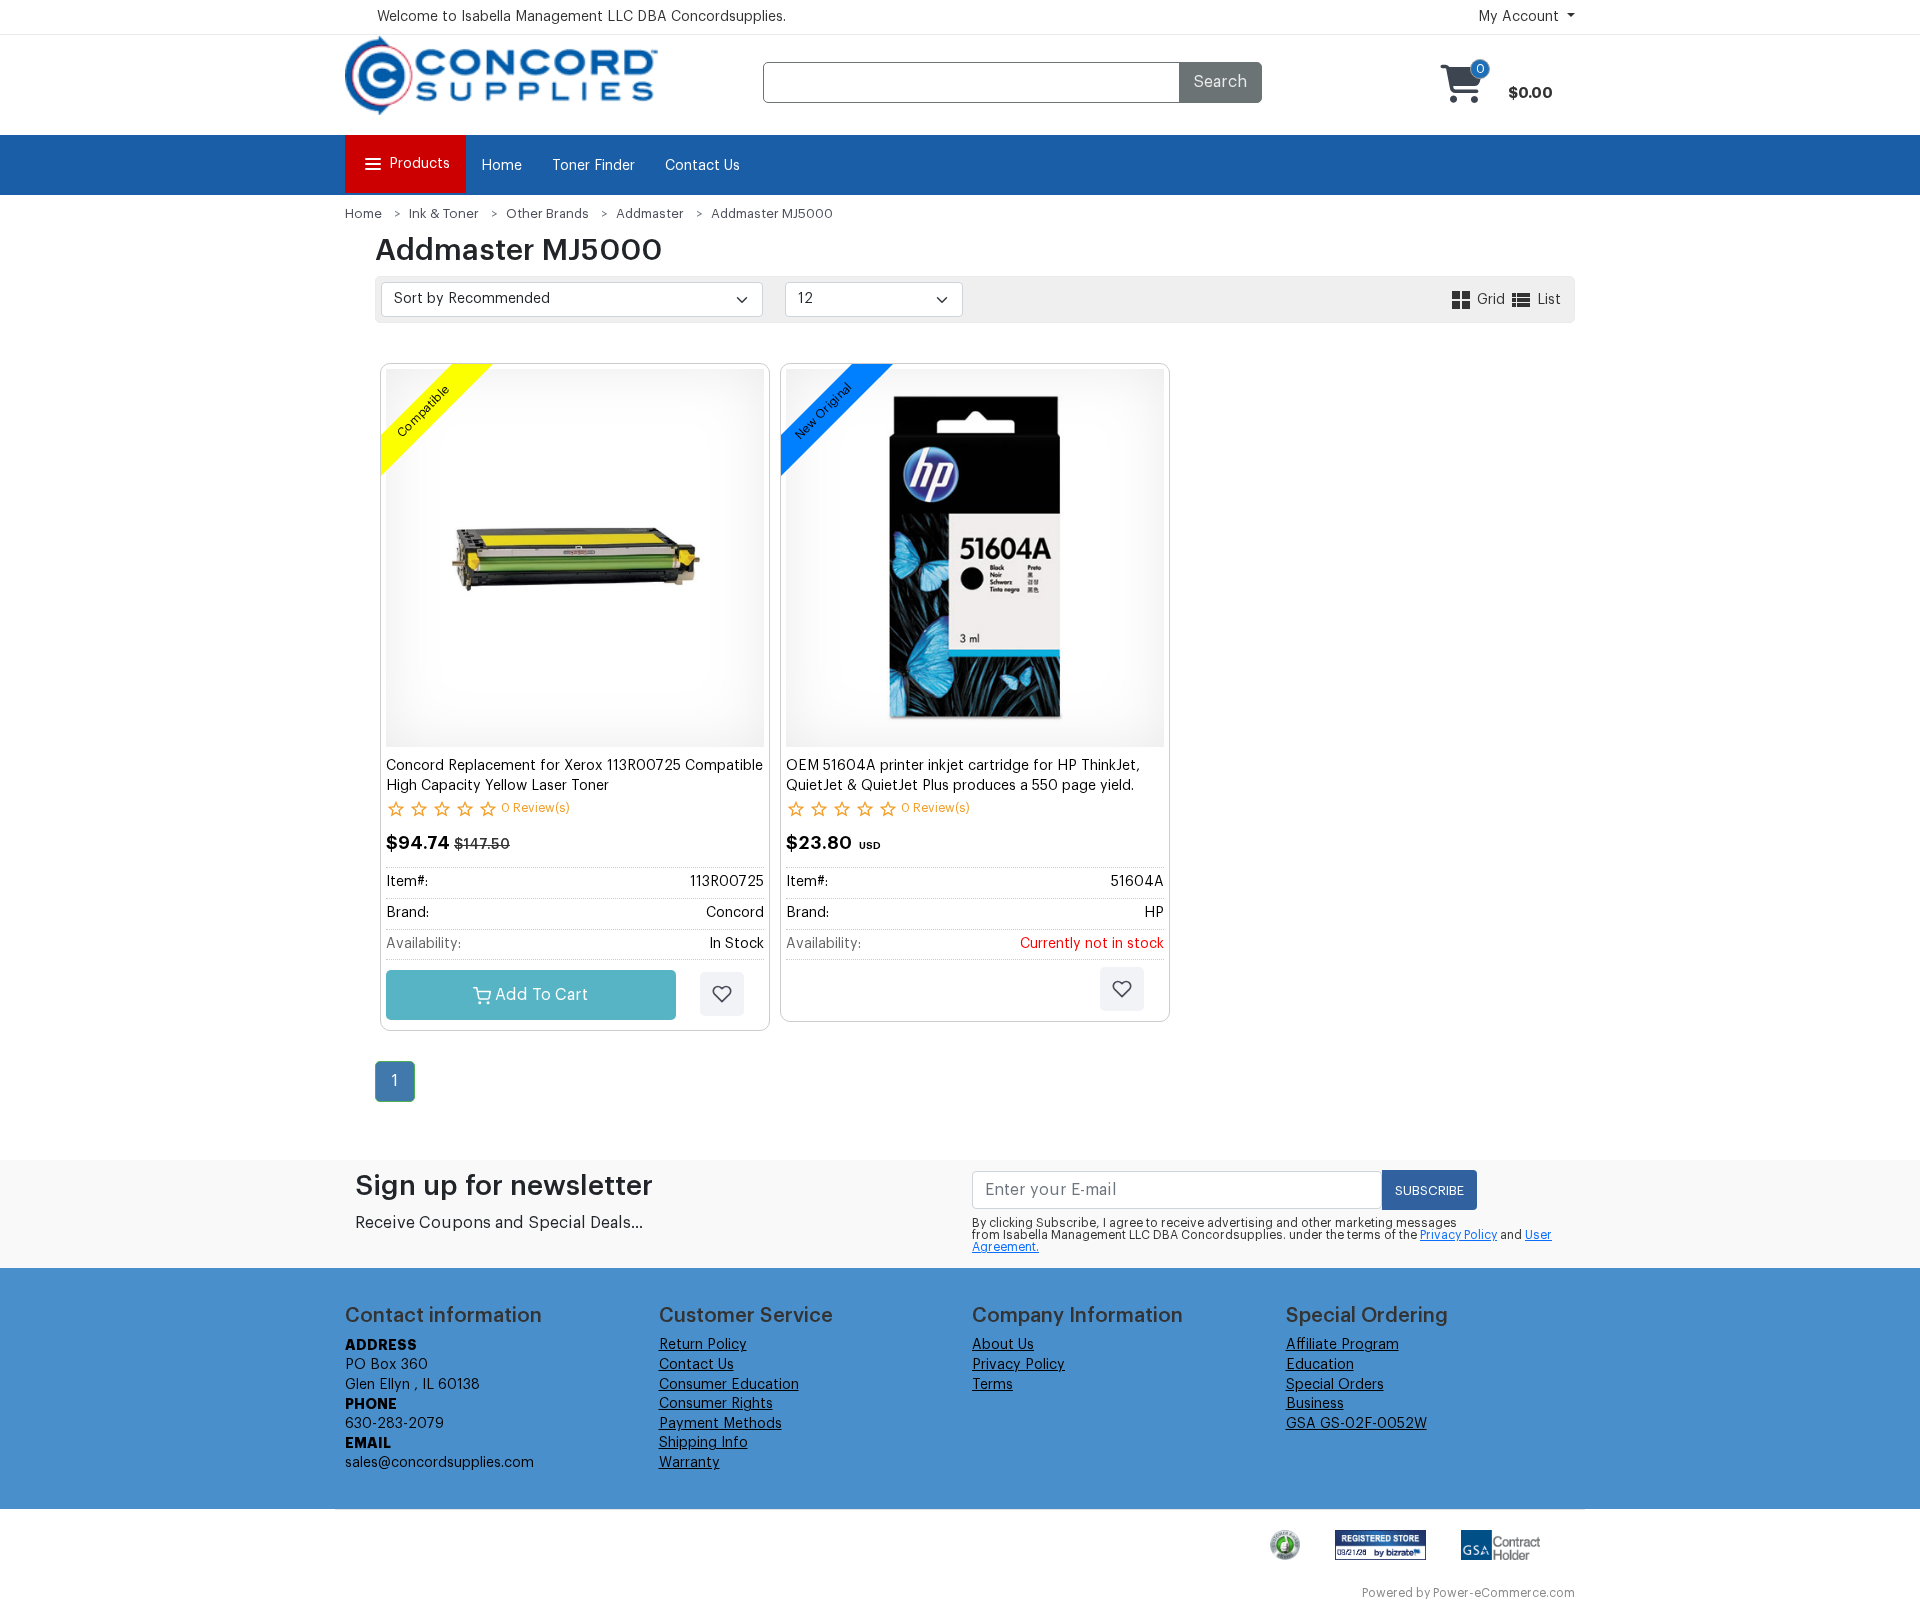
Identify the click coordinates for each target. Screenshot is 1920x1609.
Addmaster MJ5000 (772, 213)
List (1547, 300)
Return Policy (703, 1345)
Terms (992, 1385)
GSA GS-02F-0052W (1356, 1424)
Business (1315, 1404)
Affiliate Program (1342, 1345)
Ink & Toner (444, 213)
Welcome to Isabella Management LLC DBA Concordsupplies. (581, 17)
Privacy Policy (1458, 1235)
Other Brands (547, 213)
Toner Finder (593, 166)
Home (501, 166)
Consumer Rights (716, 1404)
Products (419, 164)
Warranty (689, 1463)
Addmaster (650, 213)
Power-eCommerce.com (1504, 1593)
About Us (1003, 1345)
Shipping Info (703, 1443)
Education (1320, 1365)
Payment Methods (720, 1424)
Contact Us (702, 166)
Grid (1491, 300)
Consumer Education (729, 1385)
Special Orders (1335, 1385)
